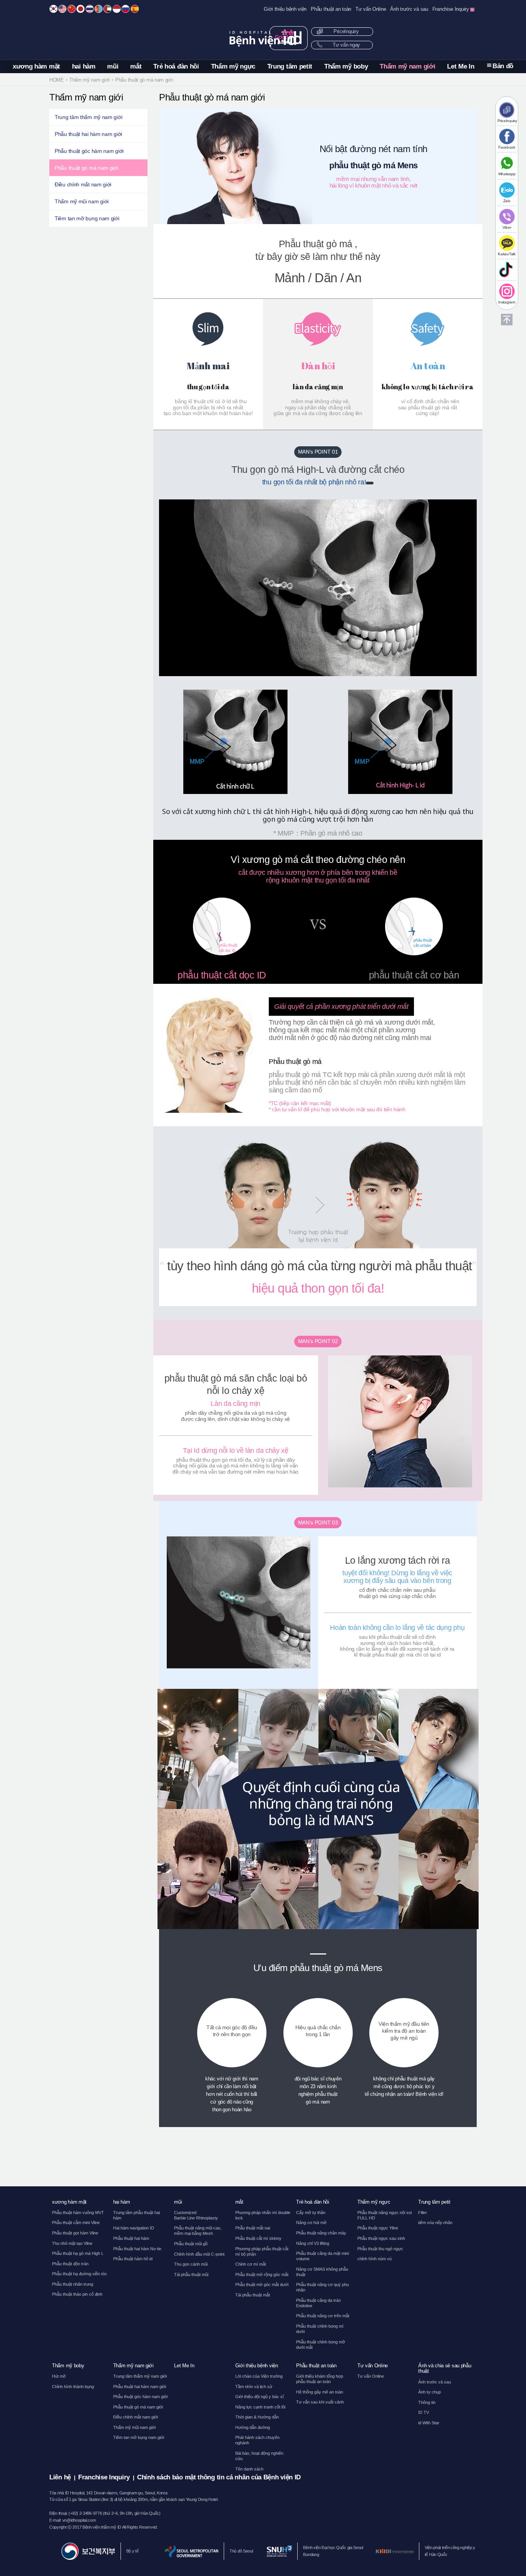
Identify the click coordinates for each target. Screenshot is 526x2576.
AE (107, 9)
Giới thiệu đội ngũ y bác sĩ (260, 2397)
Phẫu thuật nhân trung (73, 2284)
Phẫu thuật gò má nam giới (86, 168)
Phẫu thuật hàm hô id (133, 2259)
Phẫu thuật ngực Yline (378, 2228)
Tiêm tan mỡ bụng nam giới (87, 218)
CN (72, 9)
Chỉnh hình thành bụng (73, 2387)
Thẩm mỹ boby (346, 66)
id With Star (429, 2423)
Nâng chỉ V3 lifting (313, 2243)
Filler (423, 2213)
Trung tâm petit (290, 66)
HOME (57, 80)
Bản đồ (503, 66)
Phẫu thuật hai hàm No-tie (137, 2249)
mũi (113, 66)
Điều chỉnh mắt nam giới (83, 184)
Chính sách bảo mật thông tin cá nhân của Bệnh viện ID (219, 2477)
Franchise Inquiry (451, 9)
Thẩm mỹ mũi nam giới (82, 201)
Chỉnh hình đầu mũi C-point (199, 2254)
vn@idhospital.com (79, 2520)
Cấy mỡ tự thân (311, 2213)
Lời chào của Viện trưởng (259, 2376)
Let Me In (461, 66)
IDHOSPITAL (263, 38)
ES (135, 9)
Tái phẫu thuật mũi (191, 2275)
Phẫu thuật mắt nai (253, 2228)
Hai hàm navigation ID (134, 2228)
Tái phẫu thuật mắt (253, 2295)
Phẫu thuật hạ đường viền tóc (80, 2274)
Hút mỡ (59, 2376)
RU (126, 9)
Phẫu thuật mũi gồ (191, 2244)
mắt (136, 66)
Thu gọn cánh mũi (191, 2264)
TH (90, 9)
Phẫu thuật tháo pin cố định (77, 2294)
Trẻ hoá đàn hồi (176, 66)
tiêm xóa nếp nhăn (435, 2223)
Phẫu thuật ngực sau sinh (381, 2238)
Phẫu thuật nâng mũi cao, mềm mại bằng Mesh (198, 2231)
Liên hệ (60, 2477)
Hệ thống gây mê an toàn (320, 2392)
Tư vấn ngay (346, 45)
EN (62, 9)
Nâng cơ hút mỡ (311, 2223)
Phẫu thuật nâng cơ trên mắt (323, 2316)
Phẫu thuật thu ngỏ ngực (380, 2249)
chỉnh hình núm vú (374, 2259)
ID (117, 9)
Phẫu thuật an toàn (331, 9)
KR (54, 9)
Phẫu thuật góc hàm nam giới (89, 151)
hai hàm (84, 66)
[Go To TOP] (507, 320)
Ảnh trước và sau (409, 9)
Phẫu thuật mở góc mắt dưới (262, 2285)
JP (80, 9)
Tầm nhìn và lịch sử (254, 2387)
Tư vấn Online (371, 9)
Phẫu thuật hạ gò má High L (78, 2253)
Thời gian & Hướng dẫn (257, 2417)
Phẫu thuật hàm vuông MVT (78, 2213)
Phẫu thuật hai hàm (131, 2238)
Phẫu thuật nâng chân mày (321, 2233)
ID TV (424, 2412)
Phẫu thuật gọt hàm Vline (75, 2233)
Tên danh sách (249, 2469)
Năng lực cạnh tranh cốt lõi (260, 2407)
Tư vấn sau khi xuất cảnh (320, 2402)
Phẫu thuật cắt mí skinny (258, 2238)
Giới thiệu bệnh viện (285, 9)
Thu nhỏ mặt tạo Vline (72, 2243)
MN (99, 9)
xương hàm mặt (36, 66)
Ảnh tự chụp (430, 2392)
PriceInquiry (345, 32)
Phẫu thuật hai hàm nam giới (88, 134)
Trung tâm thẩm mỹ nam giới (88, 117)
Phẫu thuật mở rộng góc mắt (262, 2275)
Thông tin (427, 2402)
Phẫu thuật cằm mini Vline (76, 2223)
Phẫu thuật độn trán (70, 2264)
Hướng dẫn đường (253, 2427)
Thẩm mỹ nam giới (407, 66)
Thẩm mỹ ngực (233, 66)
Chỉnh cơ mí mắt (251, 2264)
